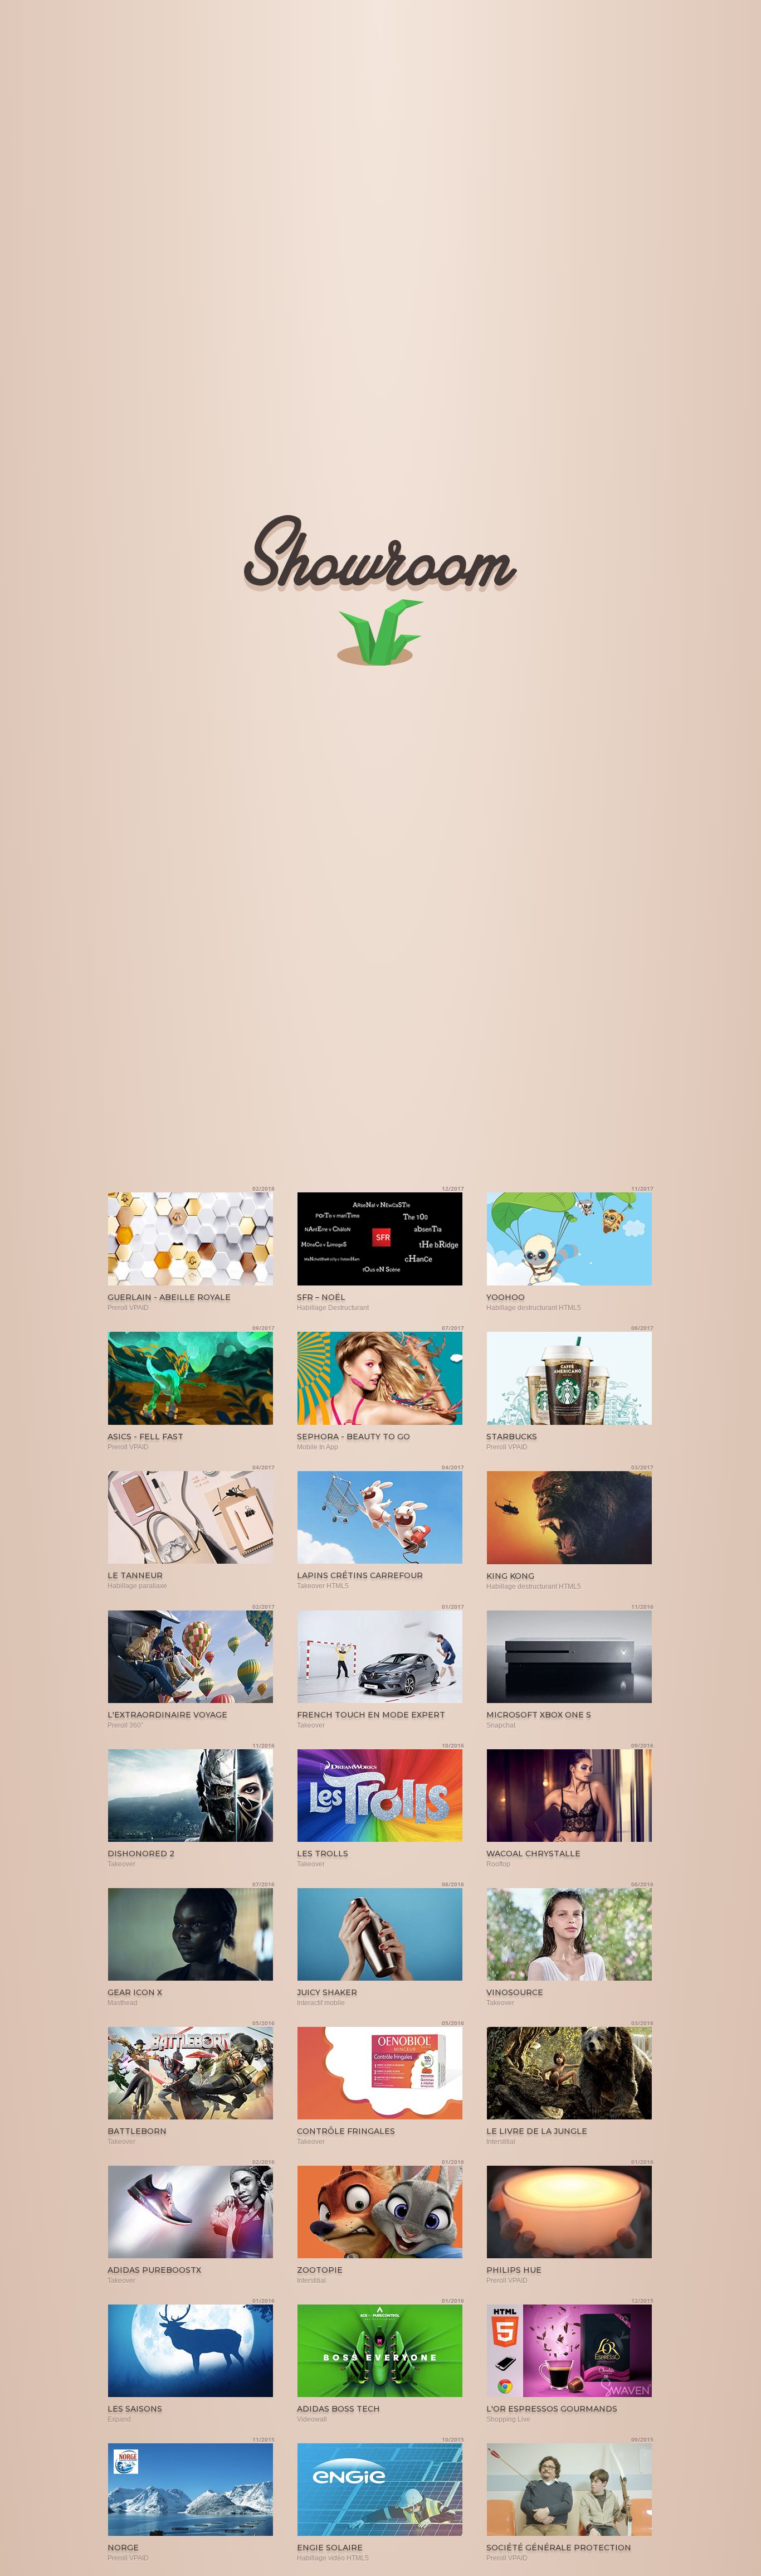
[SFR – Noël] (380, 1239)
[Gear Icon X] (191, 1935)
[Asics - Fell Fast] (191, 1379)
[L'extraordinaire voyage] (191, 1657)
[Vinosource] (570, 1935)
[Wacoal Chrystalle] (570, 1796)
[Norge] (191, 2490)
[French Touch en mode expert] (380, 1657)
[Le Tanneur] (191, 1518)
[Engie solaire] (380, 2490)
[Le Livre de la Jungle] (570, 2074)
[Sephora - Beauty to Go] (380, 1379)
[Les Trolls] (380, 1796)
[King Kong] (570, 1518)
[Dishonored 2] (191, 1796)
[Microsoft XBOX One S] (570, 1657)
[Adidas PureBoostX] (191, 2213)
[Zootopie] (380, 2213)
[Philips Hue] (570, 2213)
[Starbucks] (570, 1379)
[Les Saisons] (191, 2351)
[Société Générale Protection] (570, 2490)
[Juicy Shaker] (380, 1935)
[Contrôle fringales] (380, 2074)
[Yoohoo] (570, 1239)
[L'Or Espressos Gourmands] (570, 2351)
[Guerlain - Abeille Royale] (191, 1239)
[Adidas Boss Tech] (380, 2351)
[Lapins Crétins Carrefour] (380, 1518)
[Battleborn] (191, 2074)
